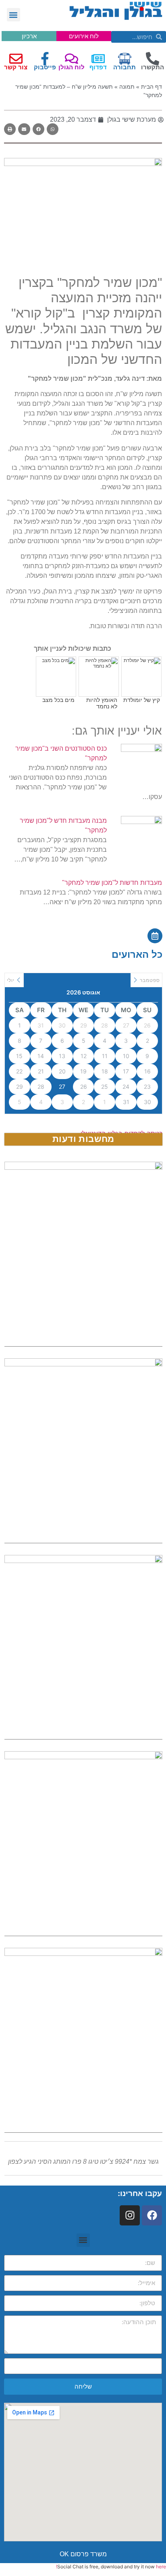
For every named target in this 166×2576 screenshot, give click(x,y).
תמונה (127, 87)
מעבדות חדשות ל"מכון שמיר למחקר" (112, 883)
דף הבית (151, 87)
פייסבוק (45, 67)
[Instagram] (130, 2215)
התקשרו (153, 67)
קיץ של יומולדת (142, 700)
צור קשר (16, 67)
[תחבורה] (125, 59)
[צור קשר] (16, 59)
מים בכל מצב (58, 700)
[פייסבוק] (45, 59)
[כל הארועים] (155, 936)
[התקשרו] (153, 59)
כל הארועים (137, 954)
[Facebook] (152, 2215)
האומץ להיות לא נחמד (102, 703)
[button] (13, 15)
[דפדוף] (98, 59)
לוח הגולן (72, 67)
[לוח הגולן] (72, 59)
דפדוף (98, 67)
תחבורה (124, 67)
